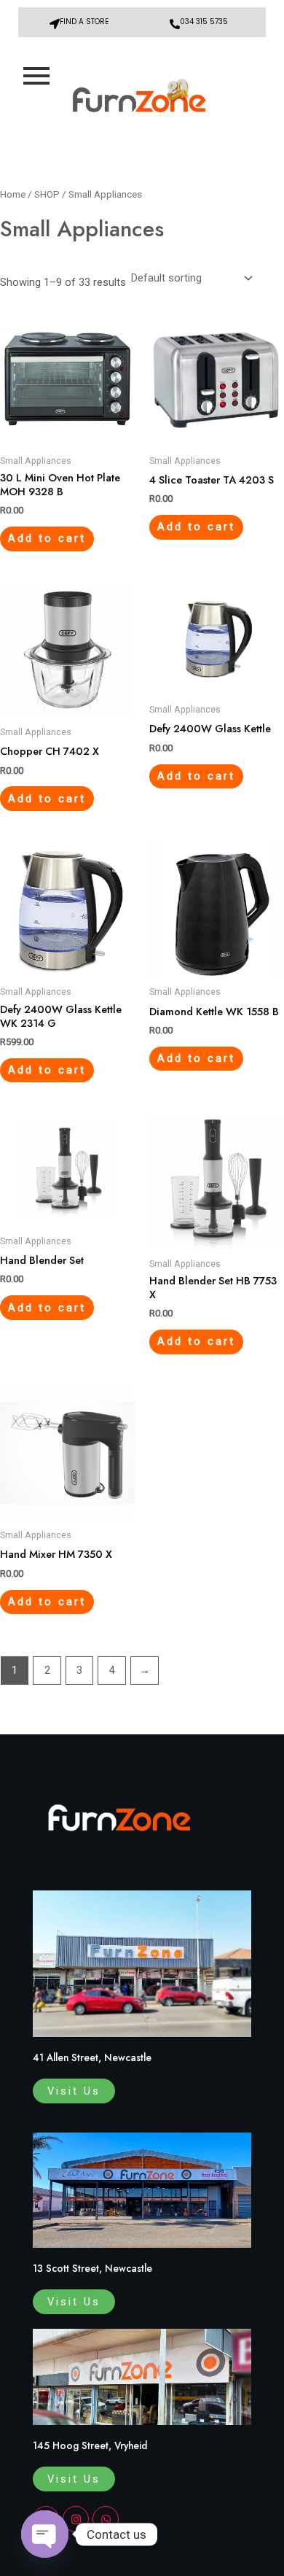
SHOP (47, 194)
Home (13, 194)
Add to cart (47, 538)
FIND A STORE (84, 22)
